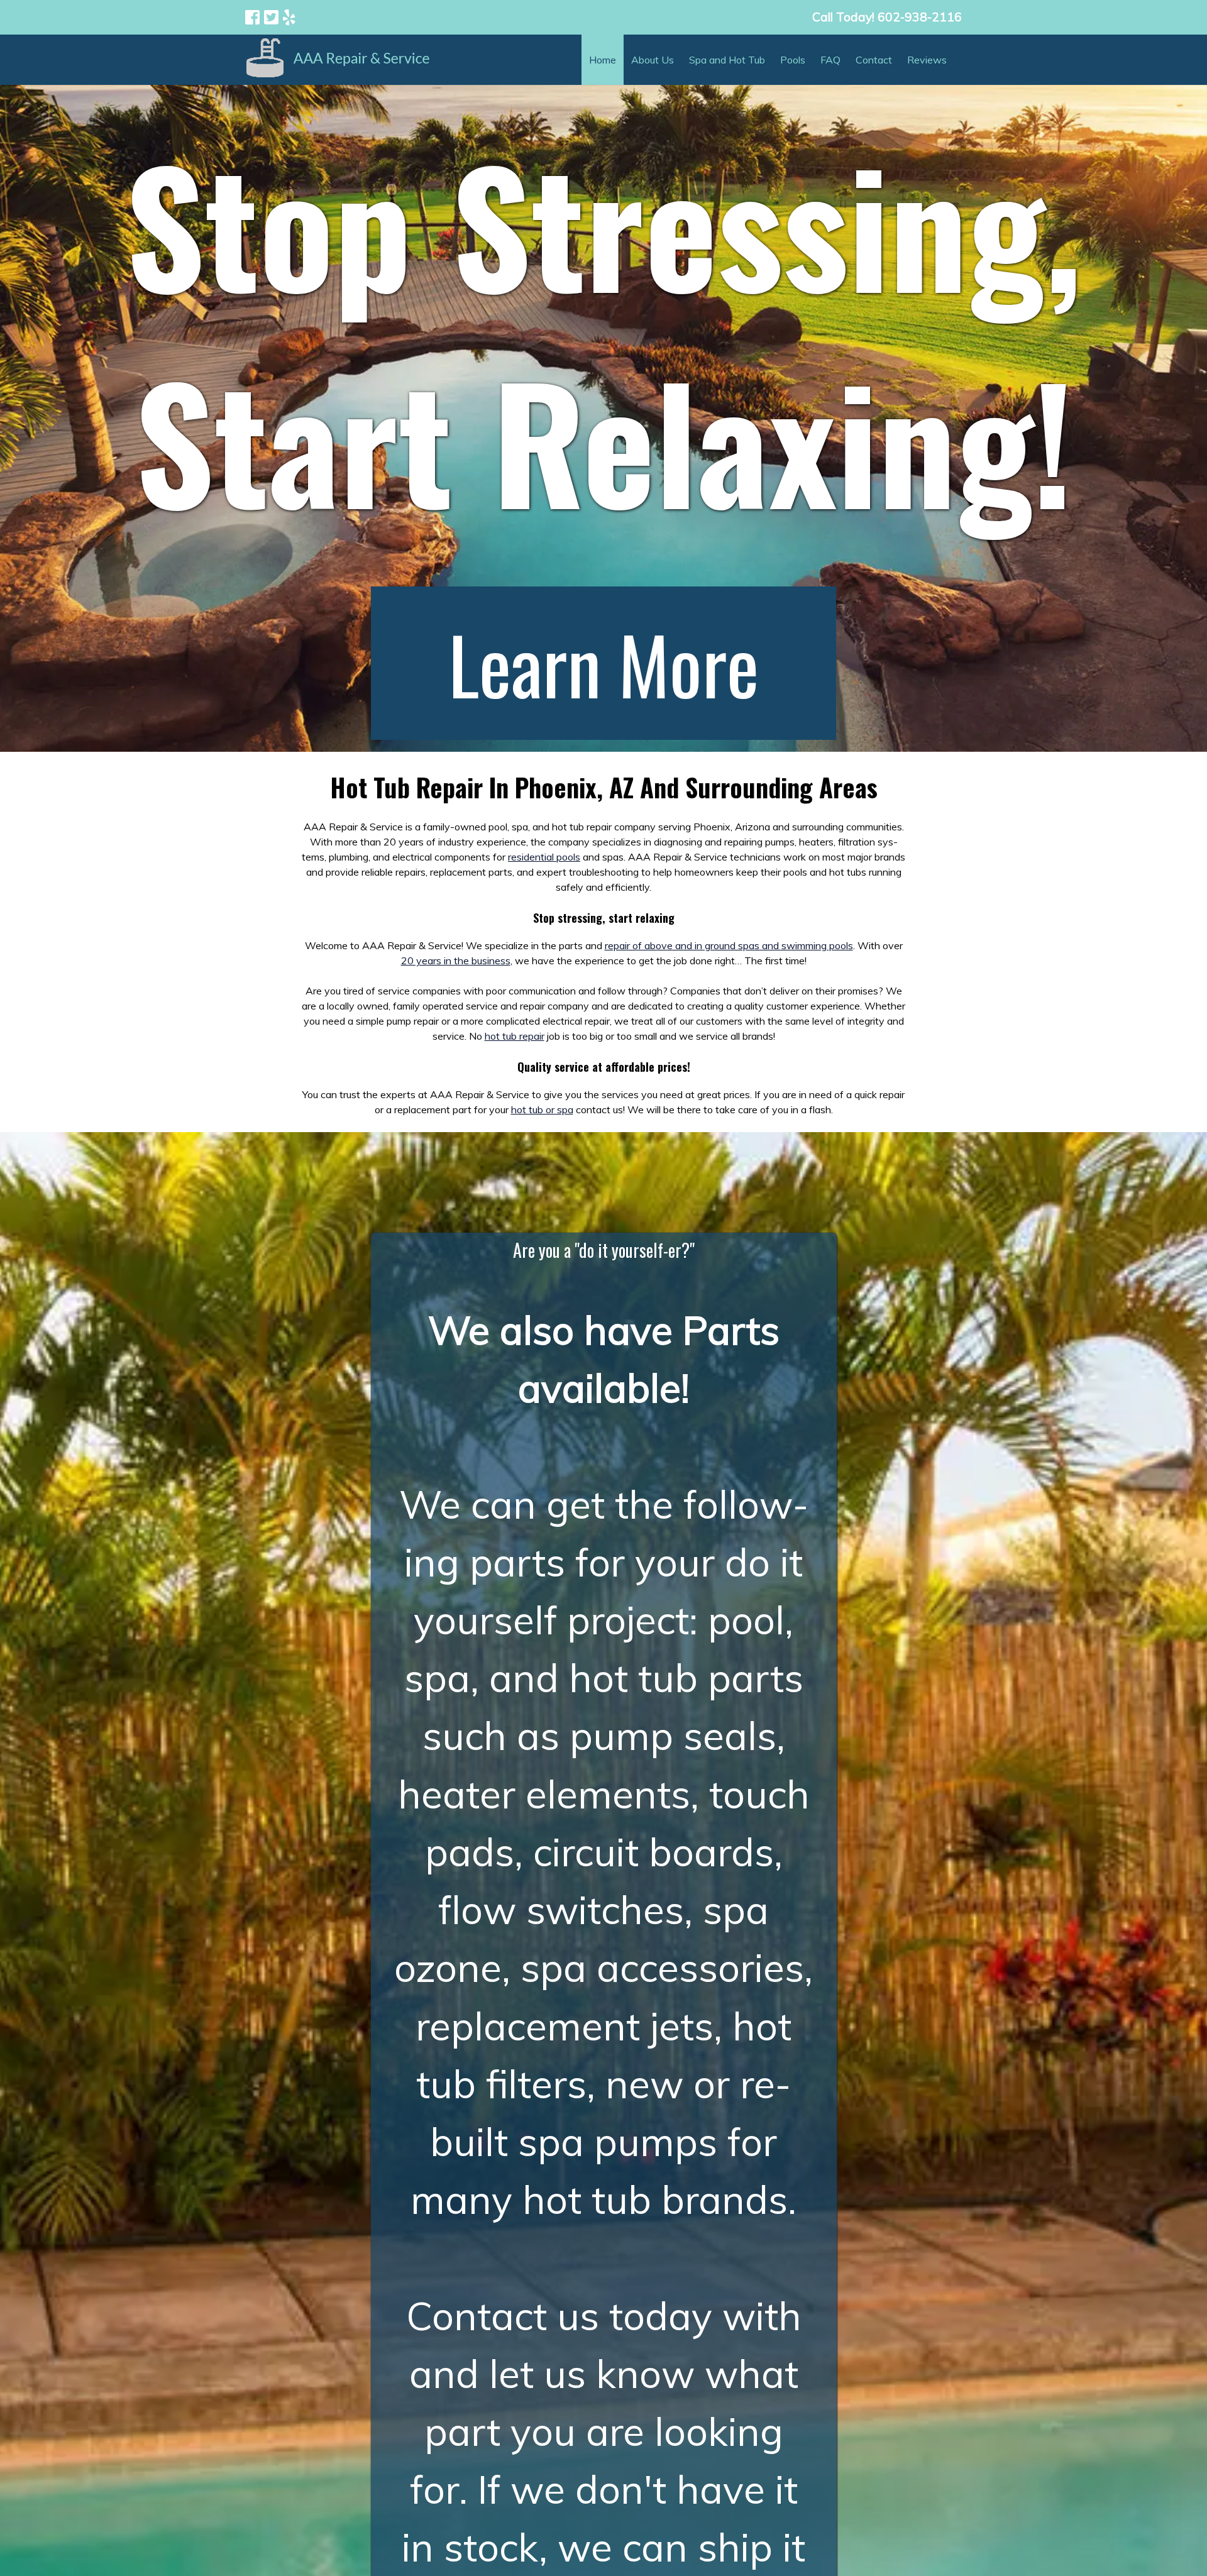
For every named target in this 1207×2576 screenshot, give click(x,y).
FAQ (830, 60)
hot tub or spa (542, 1109)
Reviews (927, 60)
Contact (874, 60)
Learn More (603, 663)
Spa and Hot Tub (727, 60)
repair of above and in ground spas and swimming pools (729, 945)
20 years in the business (456, 960)
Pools (793, 60)
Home (603, 60)
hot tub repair (515, 1036)
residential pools (544, 857)
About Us (653, 60)
